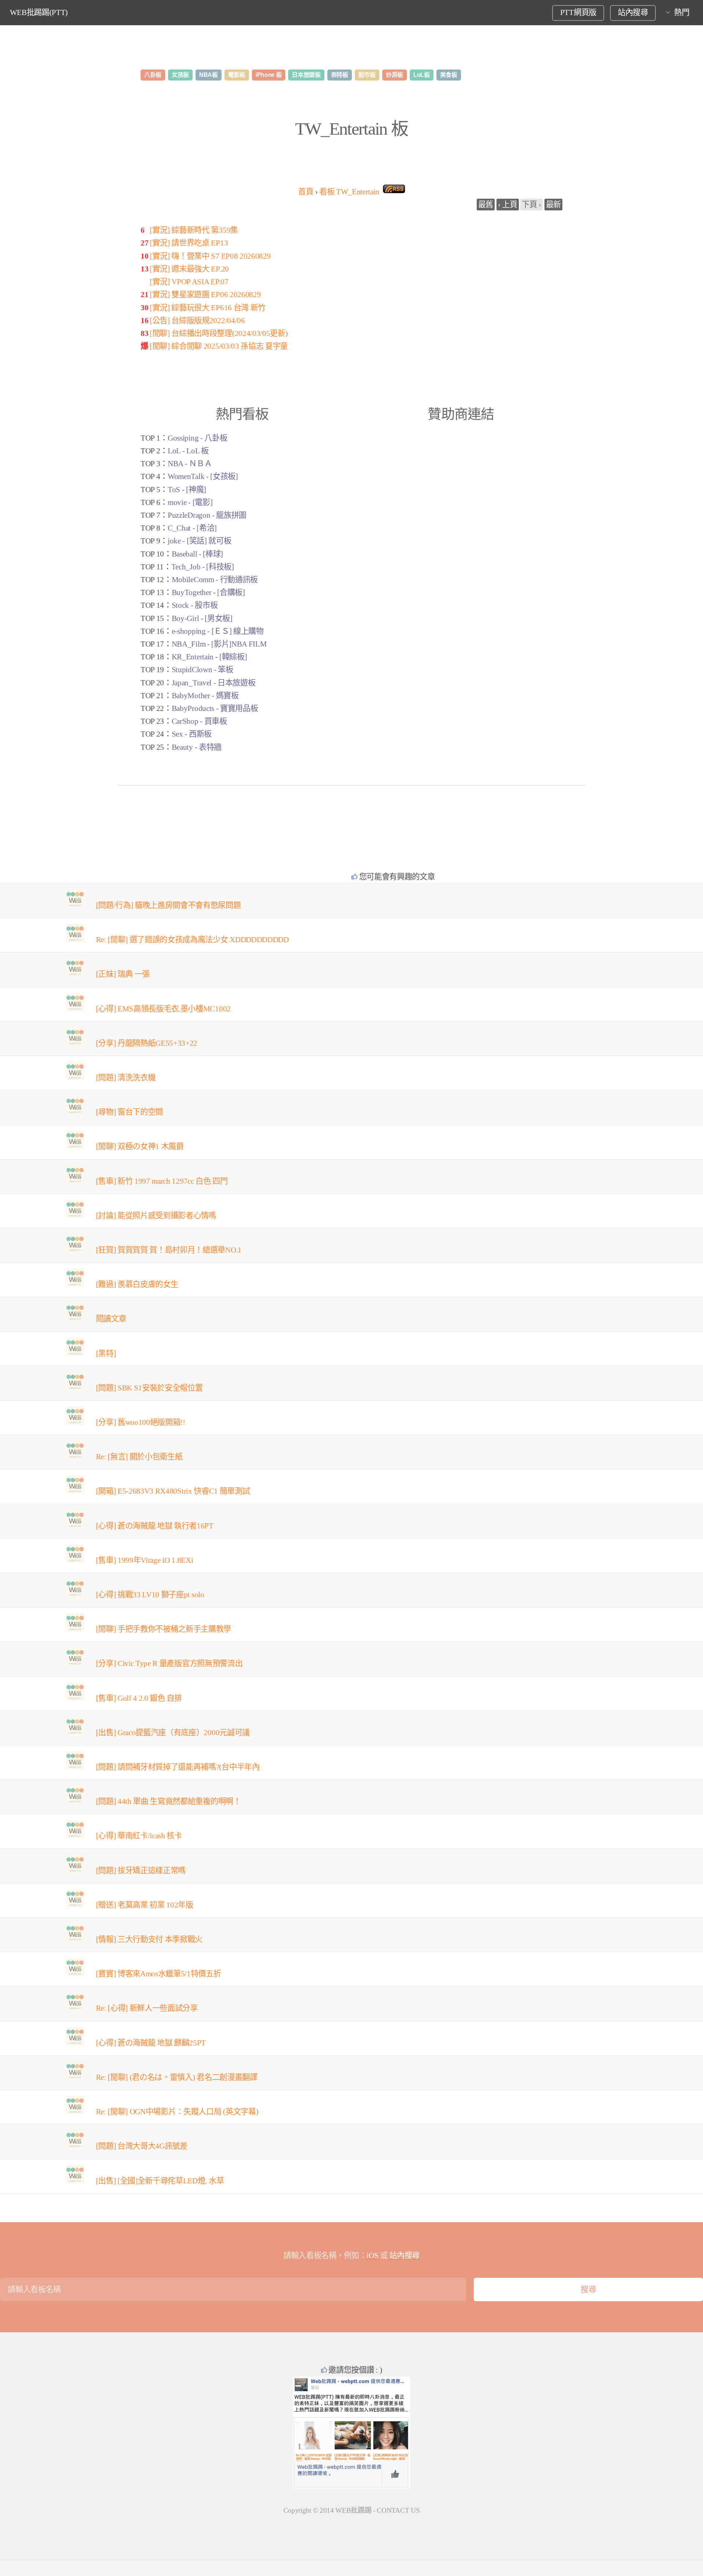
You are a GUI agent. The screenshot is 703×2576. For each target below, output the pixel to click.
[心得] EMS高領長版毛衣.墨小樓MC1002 (163, 1009)
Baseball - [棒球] (197, 554)
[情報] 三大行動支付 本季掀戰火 (149, 1939)
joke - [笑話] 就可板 (199, 541)
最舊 (486, 205)
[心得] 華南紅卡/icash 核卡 (139, 1836)
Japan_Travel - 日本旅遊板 (214, 683)
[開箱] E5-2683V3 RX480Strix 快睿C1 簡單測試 (173, 1491)
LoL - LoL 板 (188, 451)
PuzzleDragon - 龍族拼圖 (207, 515)
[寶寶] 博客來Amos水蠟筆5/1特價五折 (159, 1974)
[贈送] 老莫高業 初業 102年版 (145, 1905)
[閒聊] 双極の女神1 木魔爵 (140, 1146)
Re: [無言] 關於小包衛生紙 (139, 1457)
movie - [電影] (190, 502)
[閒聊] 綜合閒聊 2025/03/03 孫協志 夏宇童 (219, 346)
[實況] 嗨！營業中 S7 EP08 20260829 (210, 256)
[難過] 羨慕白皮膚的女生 (137, 1284)
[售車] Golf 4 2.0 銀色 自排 (139, 1698)
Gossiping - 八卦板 (197, 438)
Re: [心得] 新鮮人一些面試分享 (147, 2008)
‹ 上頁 (508, 205)
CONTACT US (398, 2510)
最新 (553, 205)
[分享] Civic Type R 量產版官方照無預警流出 (169, 1663)
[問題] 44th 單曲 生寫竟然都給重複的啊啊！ (168, 1801)
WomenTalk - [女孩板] (203, 476)
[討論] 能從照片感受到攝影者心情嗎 (156, 1216)
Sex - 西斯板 (192, 734)
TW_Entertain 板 (351, 129)
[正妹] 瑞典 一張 (123, 974)
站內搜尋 (633, 12)
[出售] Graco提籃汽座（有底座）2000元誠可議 (173, 1733)
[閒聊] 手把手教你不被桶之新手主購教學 (164, 1629)
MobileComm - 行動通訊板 (215, 580)
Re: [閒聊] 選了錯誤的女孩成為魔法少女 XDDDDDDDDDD (192, 940)
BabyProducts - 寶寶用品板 (215, 708)
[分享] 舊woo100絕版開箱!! (141, 1422)
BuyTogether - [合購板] (208, 592)
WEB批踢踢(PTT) (39, 12)
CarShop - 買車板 (199, 721)
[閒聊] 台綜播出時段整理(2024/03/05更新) (219, 333)
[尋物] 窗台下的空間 (129, 1112)
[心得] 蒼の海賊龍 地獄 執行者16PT (155, 1526)
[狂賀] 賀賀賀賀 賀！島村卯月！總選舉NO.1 (169, 1250)
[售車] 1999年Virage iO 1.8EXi (145, 1560)
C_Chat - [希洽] (192, 528)
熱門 (682, 12)
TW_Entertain (349, 192)
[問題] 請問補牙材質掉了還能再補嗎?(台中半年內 (178, 1767)
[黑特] (106, 1353)
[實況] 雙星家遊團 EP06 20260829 (205, 295)
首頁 (306, 192)
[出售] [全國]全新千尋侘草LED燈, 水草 (160, 2181)
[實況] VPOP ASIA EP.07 (189, 282)
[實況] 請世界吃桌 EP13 (189, 243)
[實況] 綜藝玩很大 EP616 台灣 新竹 (208, 308)
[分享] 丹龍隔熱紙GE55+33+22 (147, 1043)
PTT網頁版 (578, 12)
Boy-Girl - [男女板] (202, 618)
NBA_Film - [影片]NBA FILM (219, 644)
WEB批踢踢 (353, 2510)
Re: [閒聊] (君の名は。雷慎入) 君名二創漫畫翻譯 (177, 2077)
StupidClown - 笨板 (202, 670)
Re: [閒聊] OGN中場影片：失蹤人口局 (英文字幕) (177, 2112)
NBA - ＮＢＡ (190, 464)
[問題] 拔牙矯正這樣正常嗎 (141, 1871)
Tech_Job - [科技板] (203, 567)
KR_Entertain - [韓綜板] (209, 657)
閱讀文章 (111, 1319)
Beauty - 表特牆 (197, 747)
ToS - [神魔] (187, 490)
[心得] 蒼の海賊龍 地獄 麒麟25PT (151, 2043)
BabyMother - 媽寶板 (205, 696)
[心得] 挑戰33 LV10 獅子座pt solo (150, 1595)
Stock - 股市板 (195, 605)
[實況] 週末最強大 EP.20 (189, 269)
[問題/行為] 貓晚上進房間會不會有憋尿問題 (168, 905)
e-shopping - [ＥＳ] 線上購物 (218, 631)
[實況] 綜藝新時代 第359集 (194, 230)
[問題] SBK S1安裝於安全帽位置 (149, 1388)
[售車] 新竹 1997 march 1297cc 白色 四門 (162, 1181)
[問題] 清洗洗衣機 (126, 1078)
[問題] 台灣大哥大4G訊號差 (142, 2146)
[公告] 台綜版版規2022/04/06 (197, 321)
